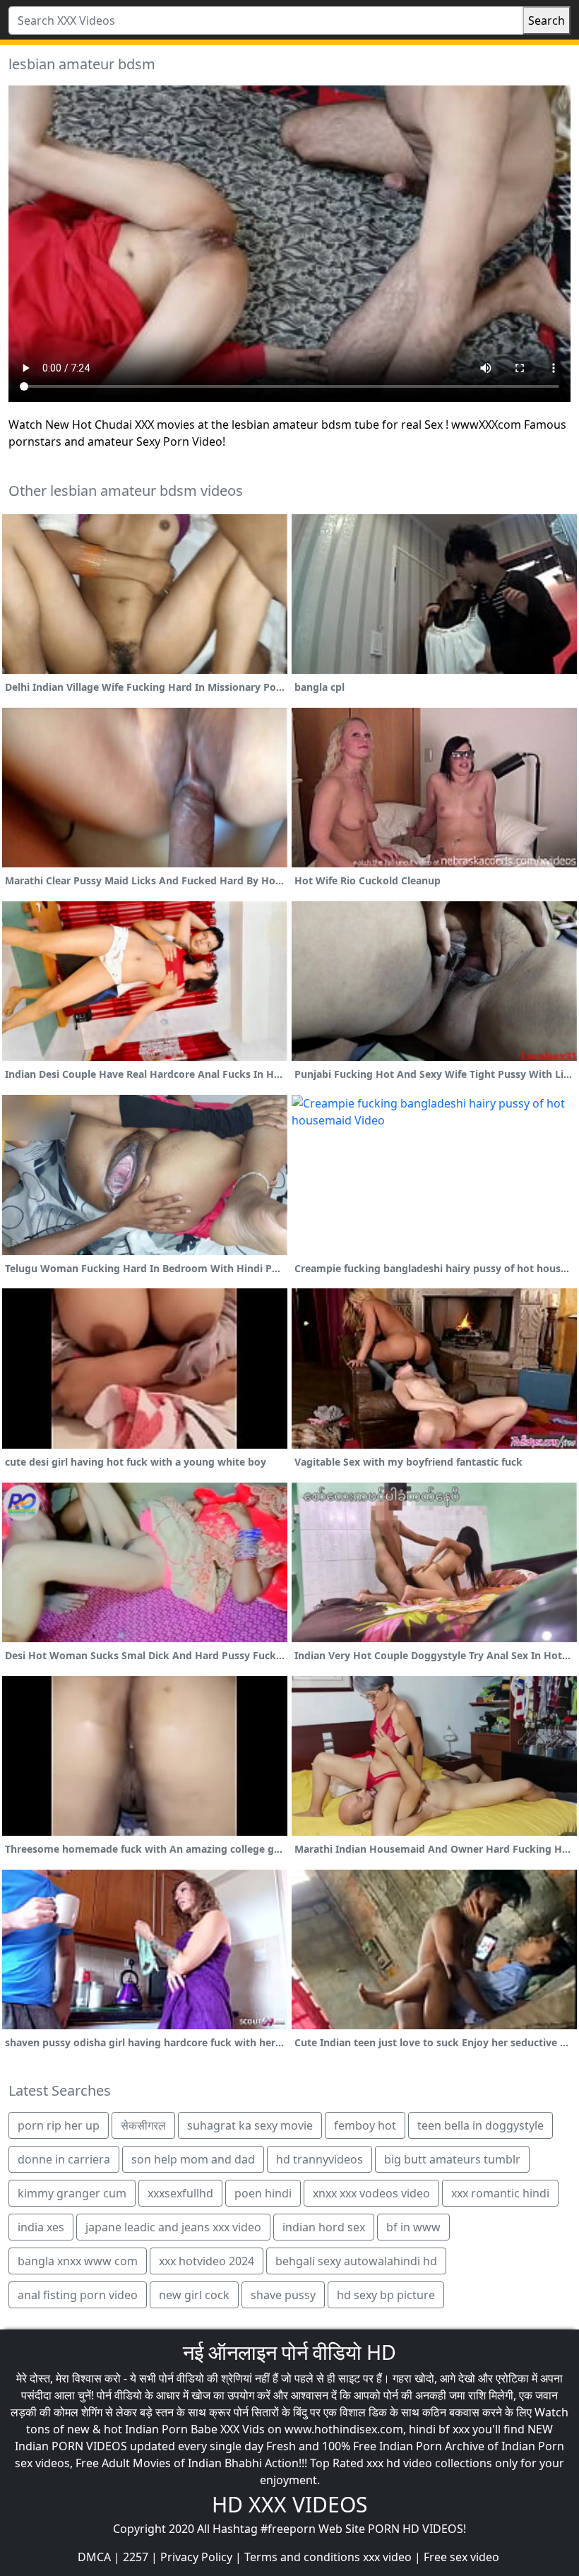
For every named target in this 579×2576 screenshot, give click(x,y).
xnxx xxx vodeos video (371, 2193)
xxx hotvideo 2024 (207, 2261)
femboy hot (365, 2125)
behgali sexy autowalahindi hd (356, 2261)
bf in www (413, 2227)
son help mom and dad (193, 2159)
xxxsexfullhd (180, 2193)
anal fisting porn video (78, 2295)
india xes (41, 2227)
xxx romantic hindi (500, 2193)
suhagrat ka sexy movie (250, 2125)
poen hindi (263, 2193)
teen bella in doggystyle (480, 2125)
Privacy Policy (196, 2557)
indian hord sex (324, 2227)
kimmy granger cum (72, 2193)
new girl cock (194, 2295)
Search (547, 20)
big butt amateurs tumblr (452, 2159)
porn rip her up (59, 2125)
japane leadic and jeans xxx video (173, 2227)
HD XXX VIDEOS (289, 2504)
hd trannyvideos (320, 2159)
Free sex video (461, 2557)
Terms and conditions (302, 2557)
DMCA (94, 2557)
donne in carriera (64, 2159)
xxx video (387, 2557)
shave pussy (283, 2295)
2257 (136, 2557)
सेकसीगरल (143, 2125)
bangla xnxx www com (78, 2261)
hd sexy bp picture (386, 2295)
